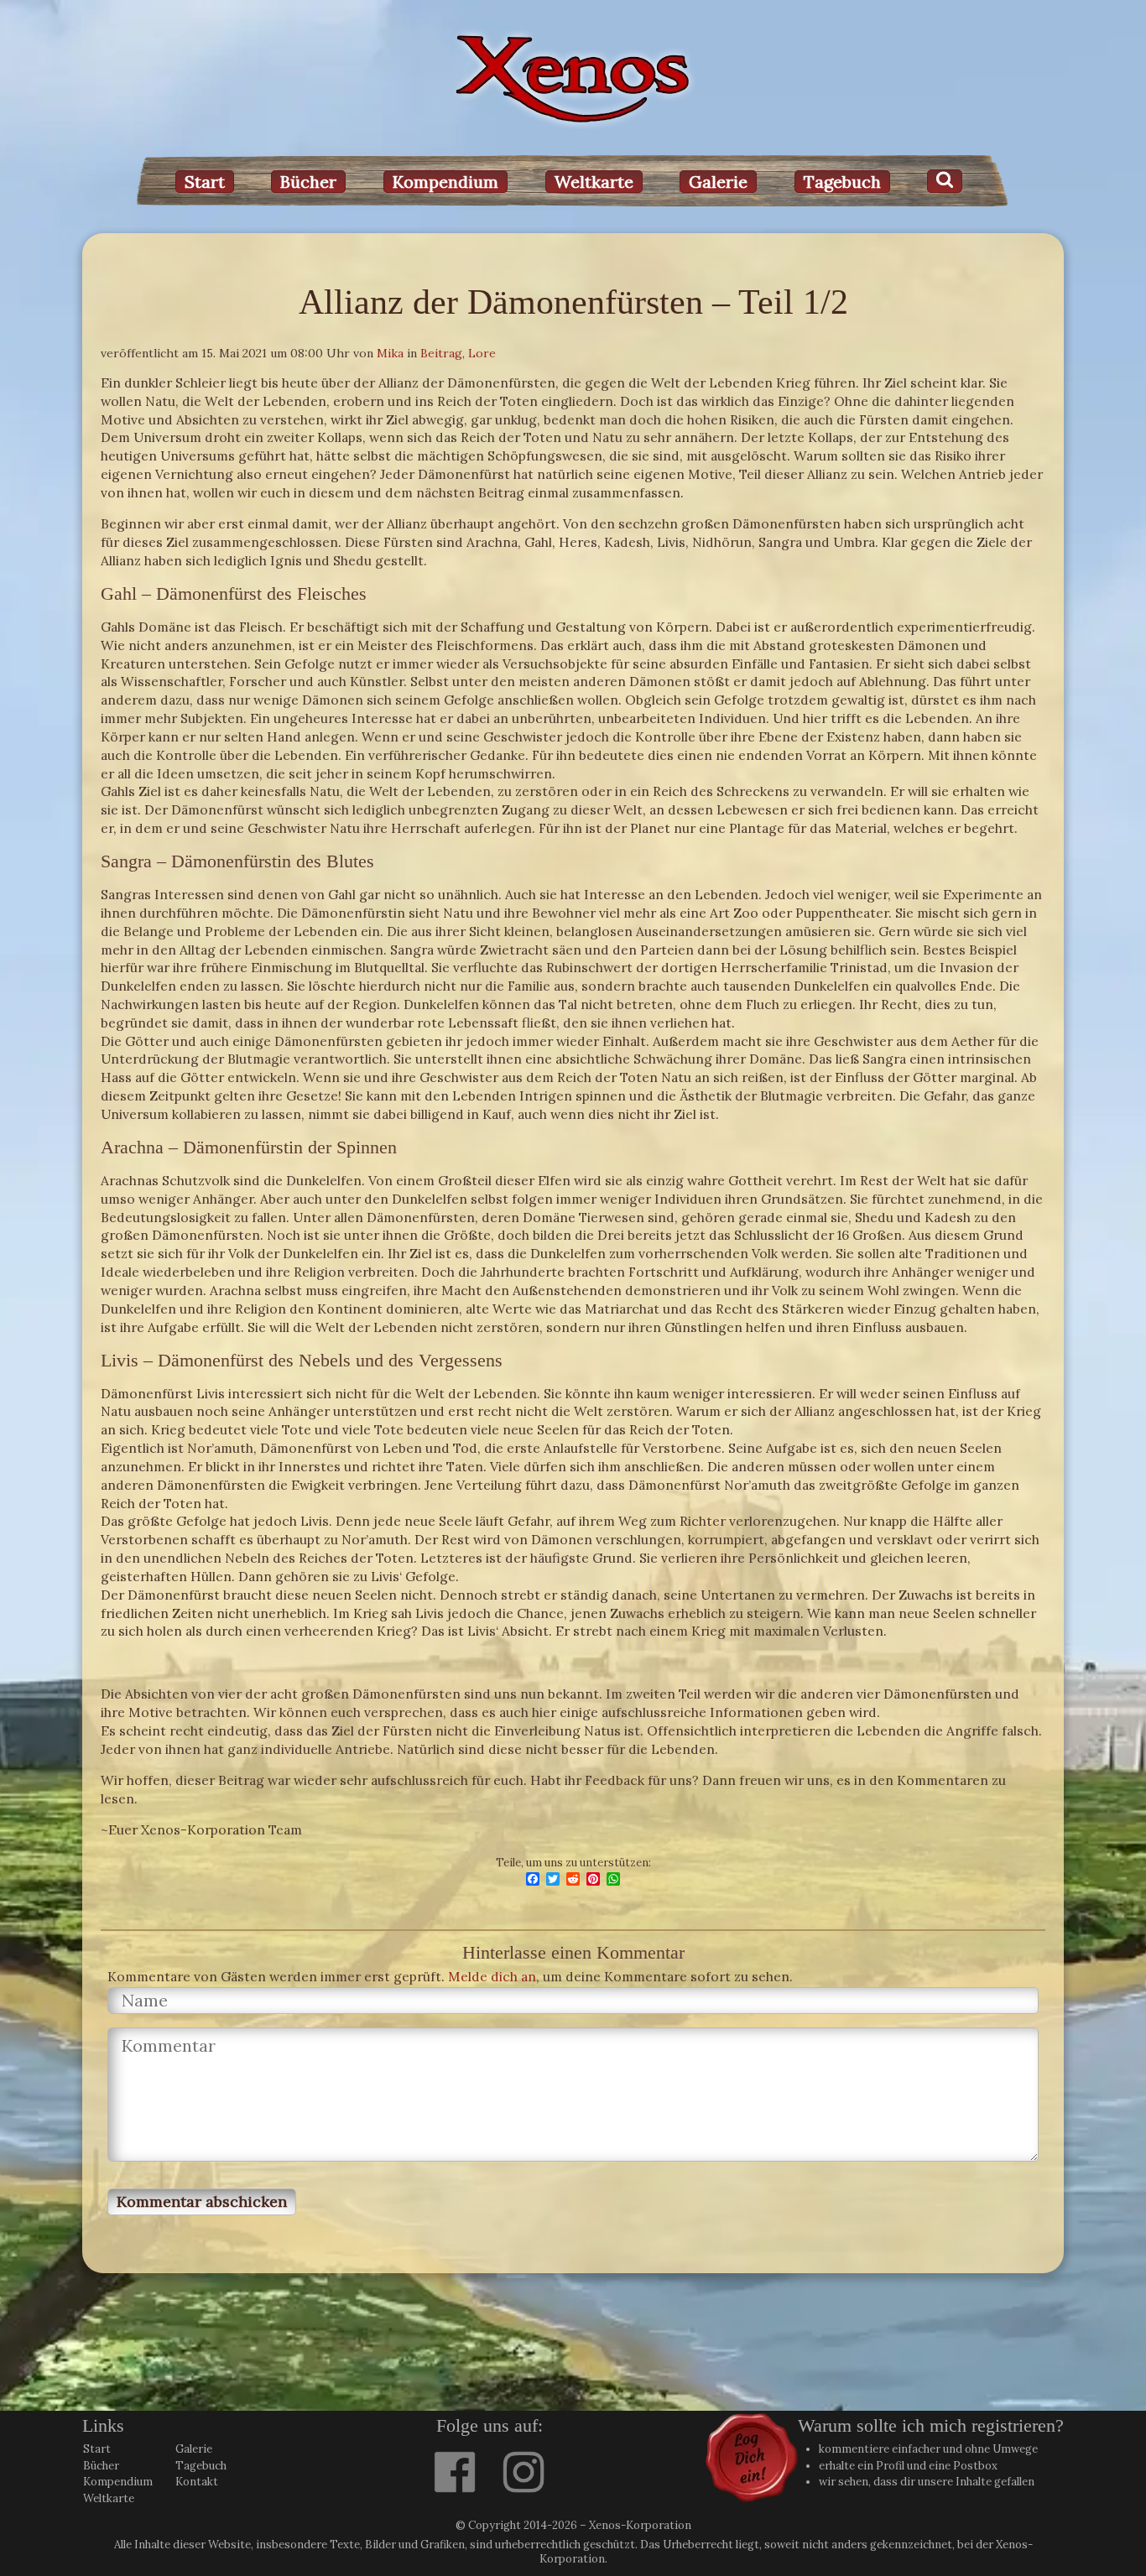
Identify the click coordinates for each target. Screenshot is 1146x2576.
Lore (482, 353)
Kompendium (445, 182)
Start (205, 182)
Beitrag (441, 353)
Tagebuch (842, 182)
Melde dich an (492, 1976)
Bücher (308, 182)
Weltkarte (594, 182)
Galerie (718, 182)
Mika (390, 353)
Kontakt (197, 2482)
